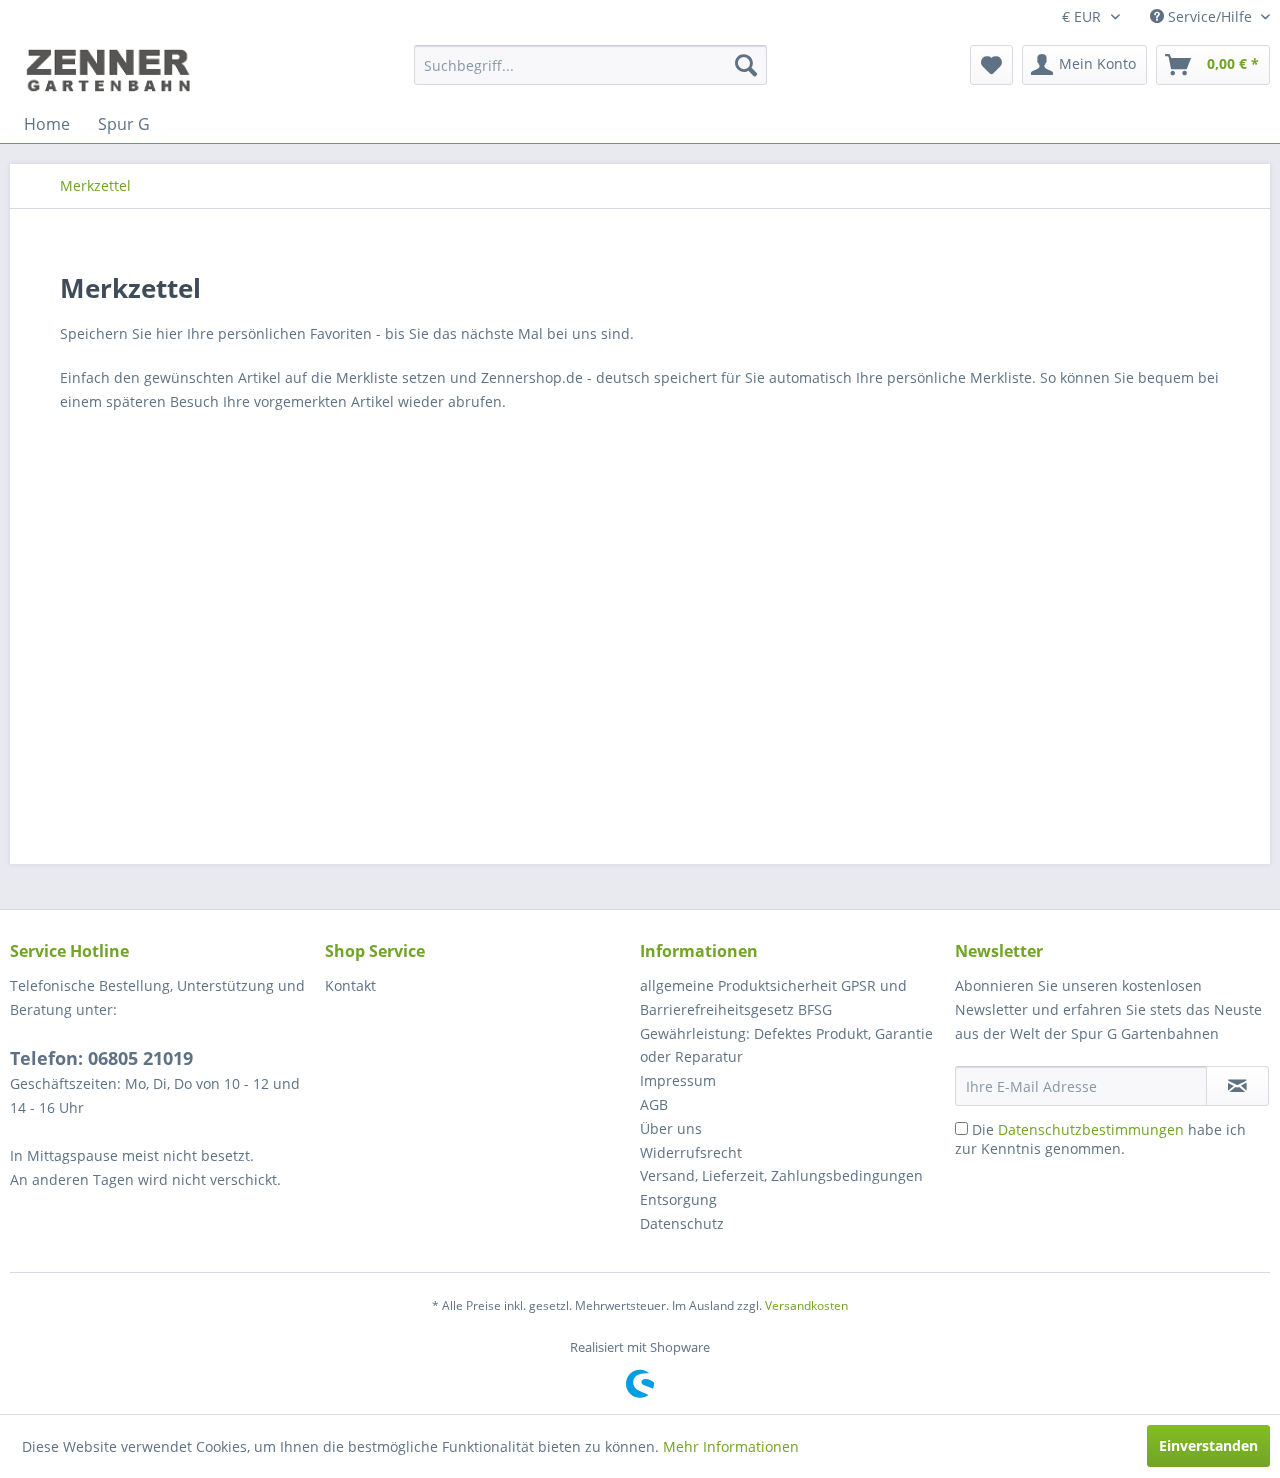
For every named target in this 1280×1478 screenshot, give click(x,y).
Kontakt (350, 985)
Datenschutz (682, 1223)
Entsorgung (678, 1199)
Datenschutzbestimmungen (1091, 1129)
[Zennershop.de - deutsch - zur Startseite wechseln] (111, 70)
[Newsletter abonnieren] (1237, 1086)
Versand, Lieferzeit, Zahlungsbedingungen (781, 1175)
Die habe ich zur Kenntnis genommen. (1100, 1139)
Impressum (678, 1080)
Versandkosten (806, 1305)
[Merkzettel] (991, 65)
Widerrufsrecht (691, 1152)
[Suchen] (746, 65)
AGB (654, 1104)
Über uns (671, 1128)
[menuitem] (590, 65)
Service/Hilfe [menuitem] (1210, 16)
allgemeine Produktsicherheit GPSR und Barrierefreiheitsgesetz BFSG (773, 997)
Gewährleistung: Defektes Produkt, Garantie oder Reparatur (786, 1045)
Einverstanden (1208, 1445)
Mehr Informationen (731, 1446)
